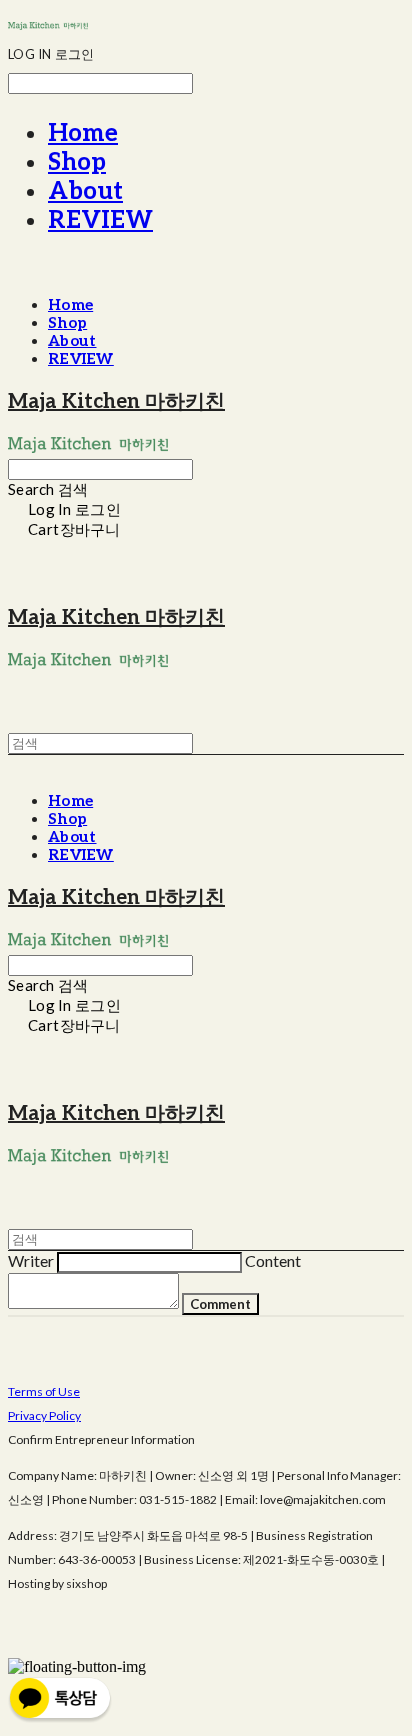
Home (83, 133)
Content (273, 1260)
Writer (31, 1260)
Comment (220, 1304)
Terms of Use (44, 1391)
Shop (77, 162)
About (85, 191)
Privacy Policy (44, 1415)
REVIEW (100, 220)
